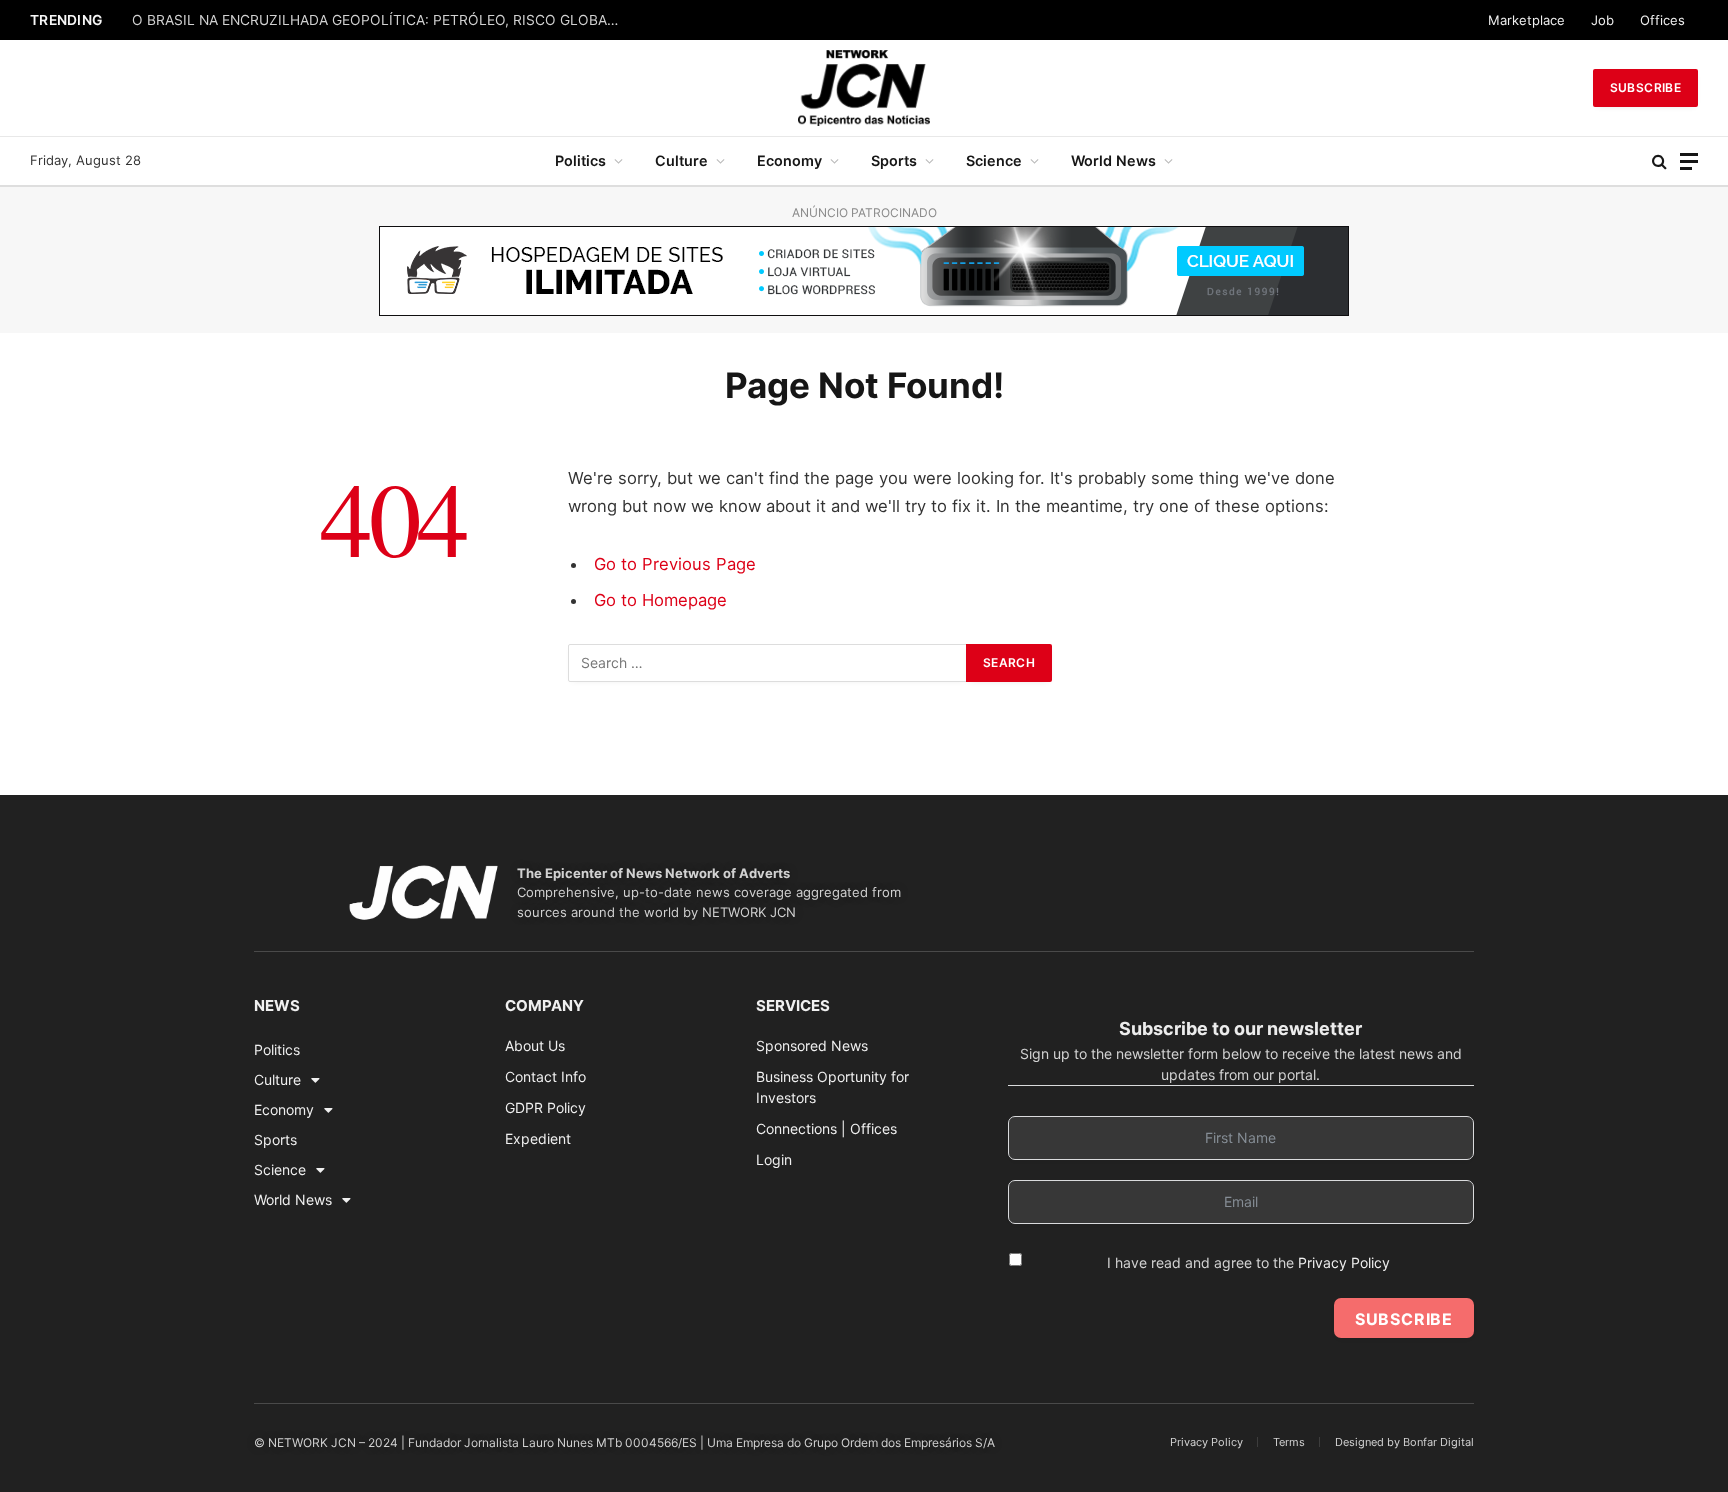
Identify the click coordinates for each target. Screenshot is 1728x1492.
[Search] (1659, 161)
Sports (894, 160)
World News (1113, 160)
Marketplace (1526, 20)
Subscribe (1645, 87)
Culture (681, 160)
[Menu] (1689, 161)
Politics (580, 160)
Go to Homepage (660, 600)
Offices (1662, 20)
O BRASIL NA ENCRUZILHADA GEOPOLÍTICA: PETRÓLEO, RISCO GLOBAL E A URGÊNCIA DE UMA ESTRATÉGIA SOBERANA (382, 20)
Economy (789, 160)
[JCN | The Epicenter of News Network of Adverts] (864, 88)
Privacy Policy (1344, 1262)
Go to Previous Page (675, 564)
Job (1602, 20)
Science (994, 160)
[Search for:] (768, 663)
